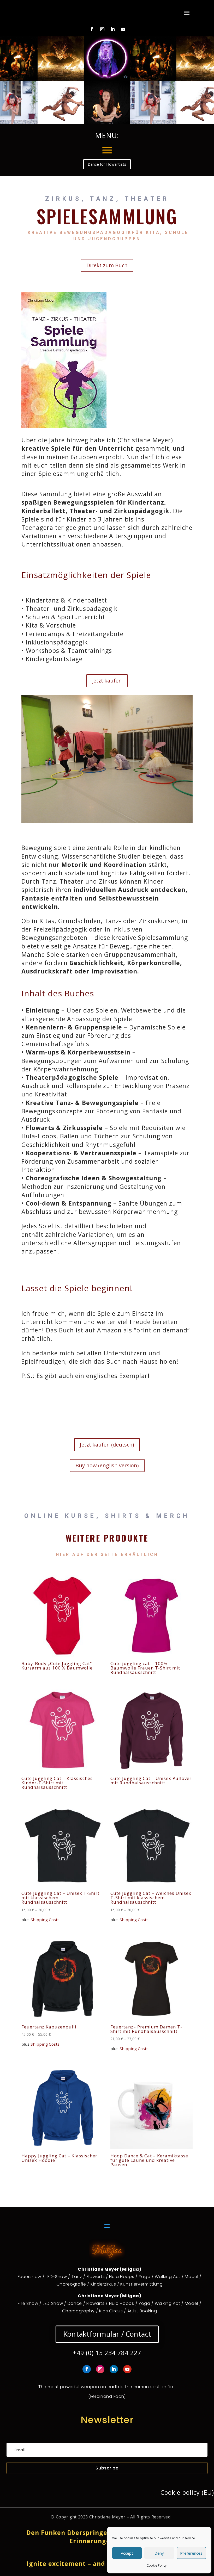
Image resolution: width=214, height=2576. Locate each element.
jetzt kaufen (107, 681)
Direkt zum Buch (107, 265)
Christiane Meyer (107, 2517)
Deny (159, 2553)
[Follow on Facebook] (92, 29)
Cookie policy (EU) (187, 2492)
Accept (127, 2553)
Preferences (191, 2553)
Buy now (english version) (107, 1465)
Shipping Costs (45, 1920)
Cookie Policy (157, 2565)
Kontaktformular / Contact (107, 2334)
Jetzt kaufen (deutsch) (107, 1445)
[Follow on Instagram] (102, 29)
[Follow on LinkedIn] (113, 29)
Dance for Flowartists (107, 164)
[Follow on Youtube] (123, 29)
